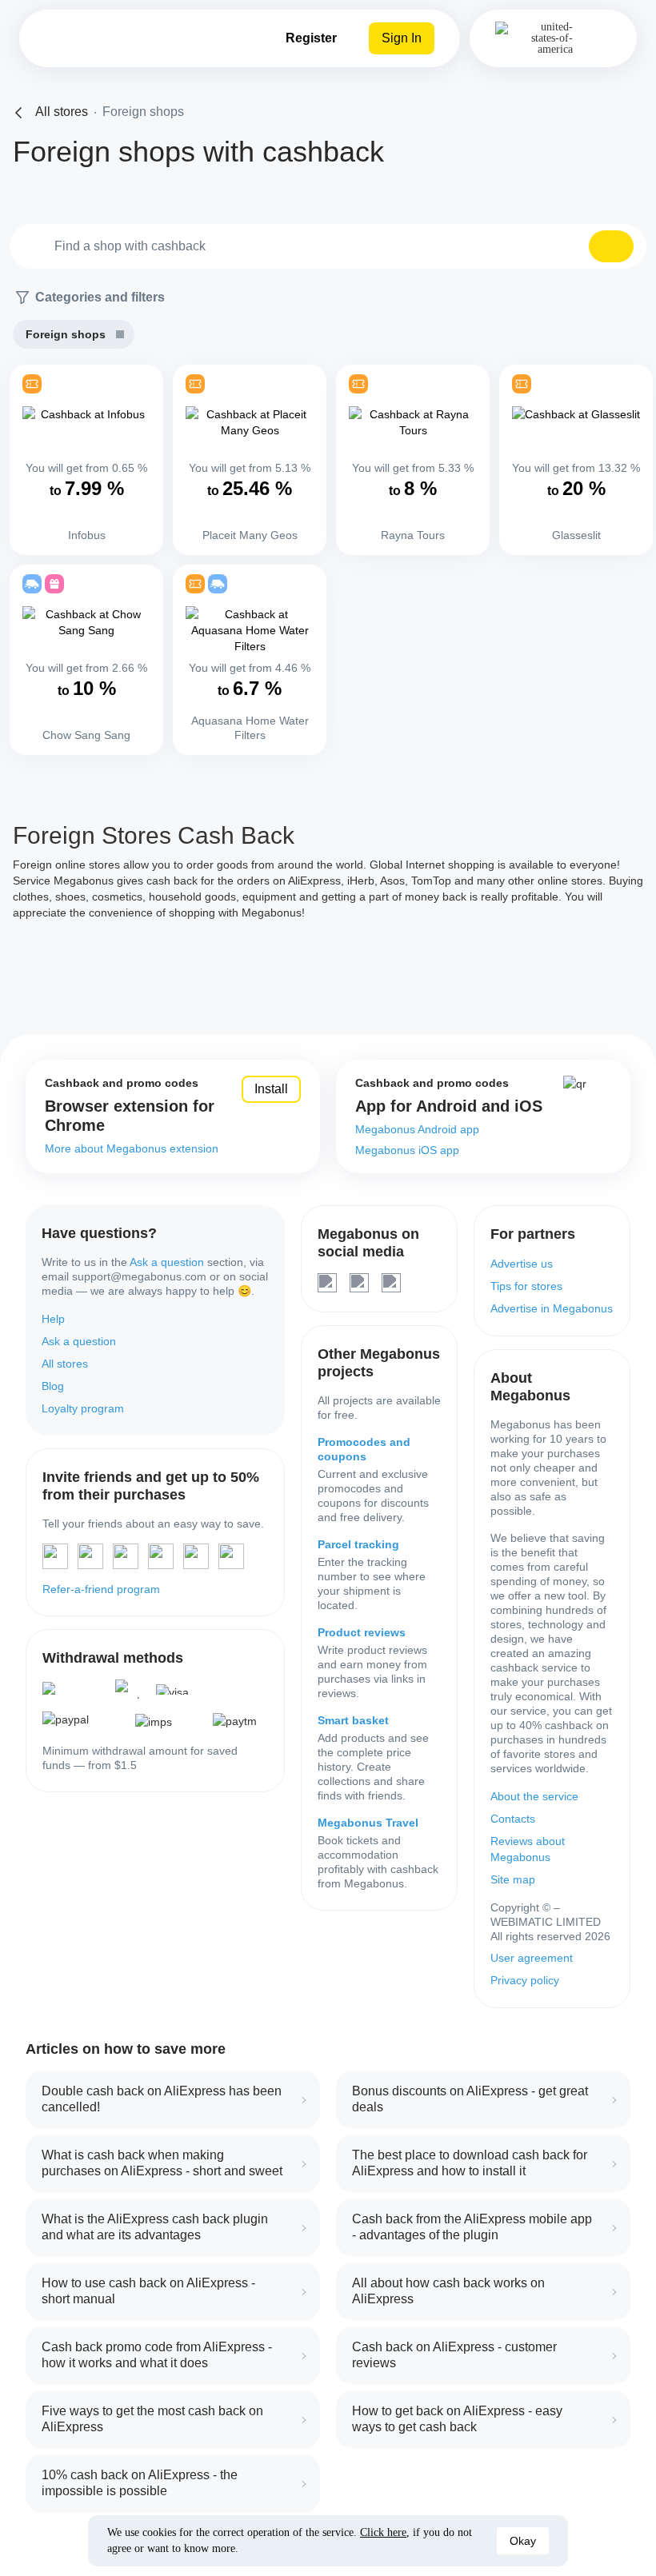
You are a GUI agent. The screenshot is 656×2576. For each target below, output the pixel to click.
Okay (523, 2541)
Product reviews (362, 1632)
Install (271, 1089)
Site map (513, 1879)
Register (311, 38)
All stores (65, 1364)
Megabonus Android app (417, 1129)
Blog (53, 1386)
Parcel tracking (358, 1544)
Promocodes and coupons (364, 1449)
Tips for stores (526, 1286)
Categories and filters (100, 297)
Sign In (402, 38)
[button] (611, 246)
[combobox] (328, 246)
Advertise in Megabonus (552, 1308)
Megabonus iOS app (407, 1150)
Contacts (513, 1819)
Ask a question (167, 1262)
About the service (534, 1796)
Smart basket (353, 1720)
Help (53, 1319)
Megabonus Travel (368, 1823)
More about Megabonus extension (132, 1148)
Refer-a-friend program (101, 1589)
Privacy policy (525, 1980)
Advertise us (522, 1264)
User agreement (532, 1958)
